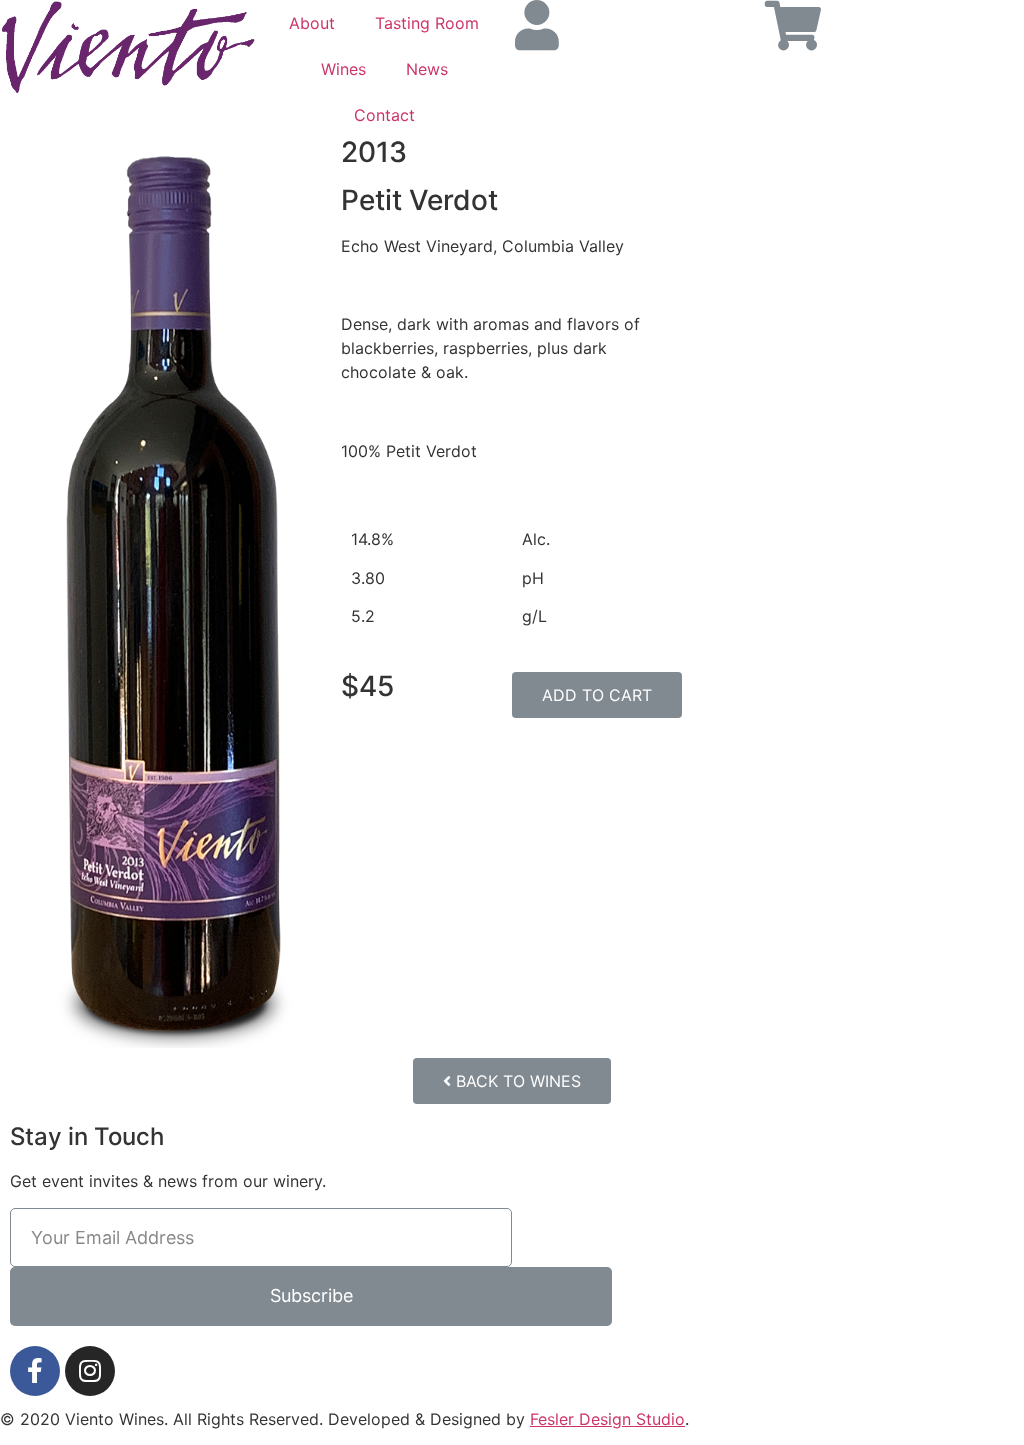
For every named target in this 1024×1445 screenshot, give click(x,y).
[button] (597, 695)
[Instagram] (90, 1371)
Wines (343, 69)
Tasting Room (427, 23)
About (312, 23)
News (427, 69)
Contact (384, 115)
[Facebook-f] (35, 1371)
